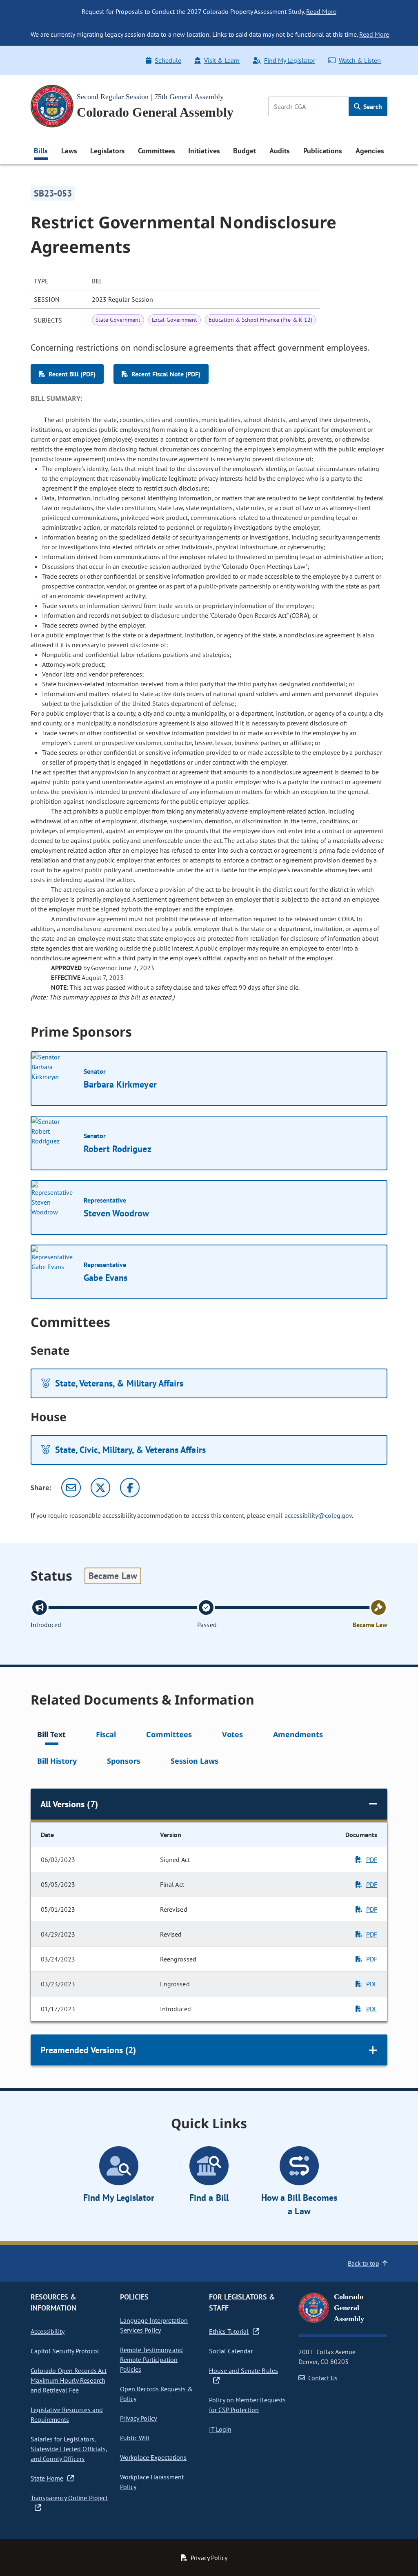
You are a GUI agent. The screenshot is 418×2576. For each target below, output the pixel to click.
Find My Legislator (289, 60)
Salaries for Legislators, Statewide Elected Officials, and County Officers (69, 2449)
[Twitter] (100, 1488)
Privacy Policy (138, 2418)
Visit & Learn (222, 60)
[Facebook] (130, 1488)
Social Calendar (231, 2351)
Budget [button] (245, 151)
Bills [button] (41, 151)
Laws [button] (69, 151)
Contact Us (323, 2378)
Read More (321, 11)
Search (372, 106)
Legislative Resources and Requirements (67, 2415)
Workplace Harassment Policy (152, 2482)
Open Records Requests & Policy (157, 2394)
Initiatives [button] (204, 151)
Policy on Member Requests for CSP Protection (247, 2405)
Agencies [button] (370, 151)
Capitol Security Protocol (65, 2351)
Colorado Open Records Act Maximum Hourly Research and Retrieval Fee (69, 2380)
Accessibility (48, 2331)
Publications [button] (323, 151)
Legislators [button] (107, 151)
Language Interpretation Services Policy (154, 2325)
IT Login (220, 2429)
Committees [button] (156, 151)
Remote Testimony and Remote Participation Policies (152, 2359)
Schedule (168, 60)
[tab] (51, 1736)
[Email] (71, 1488)
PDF (372, 1860)
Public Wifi (135, 2438)
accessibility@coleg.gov (318, 1515)
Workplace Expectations (153, 2457)
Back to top (364, 2263)
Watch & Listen (360, 60)
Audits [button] (280, 151)
